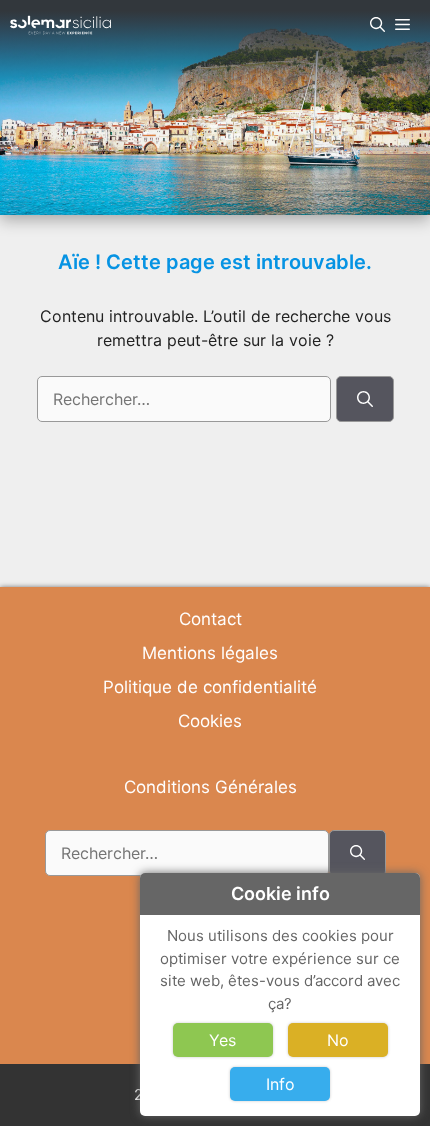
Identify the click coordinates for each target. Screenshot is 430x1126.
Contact (210, 619)
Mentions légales (210, 653)
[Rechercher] (365, 399)
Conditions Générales (210, 787)
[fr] (60, 25)
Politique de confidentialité (210, 687)
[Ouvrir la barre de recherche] (377, 25)
